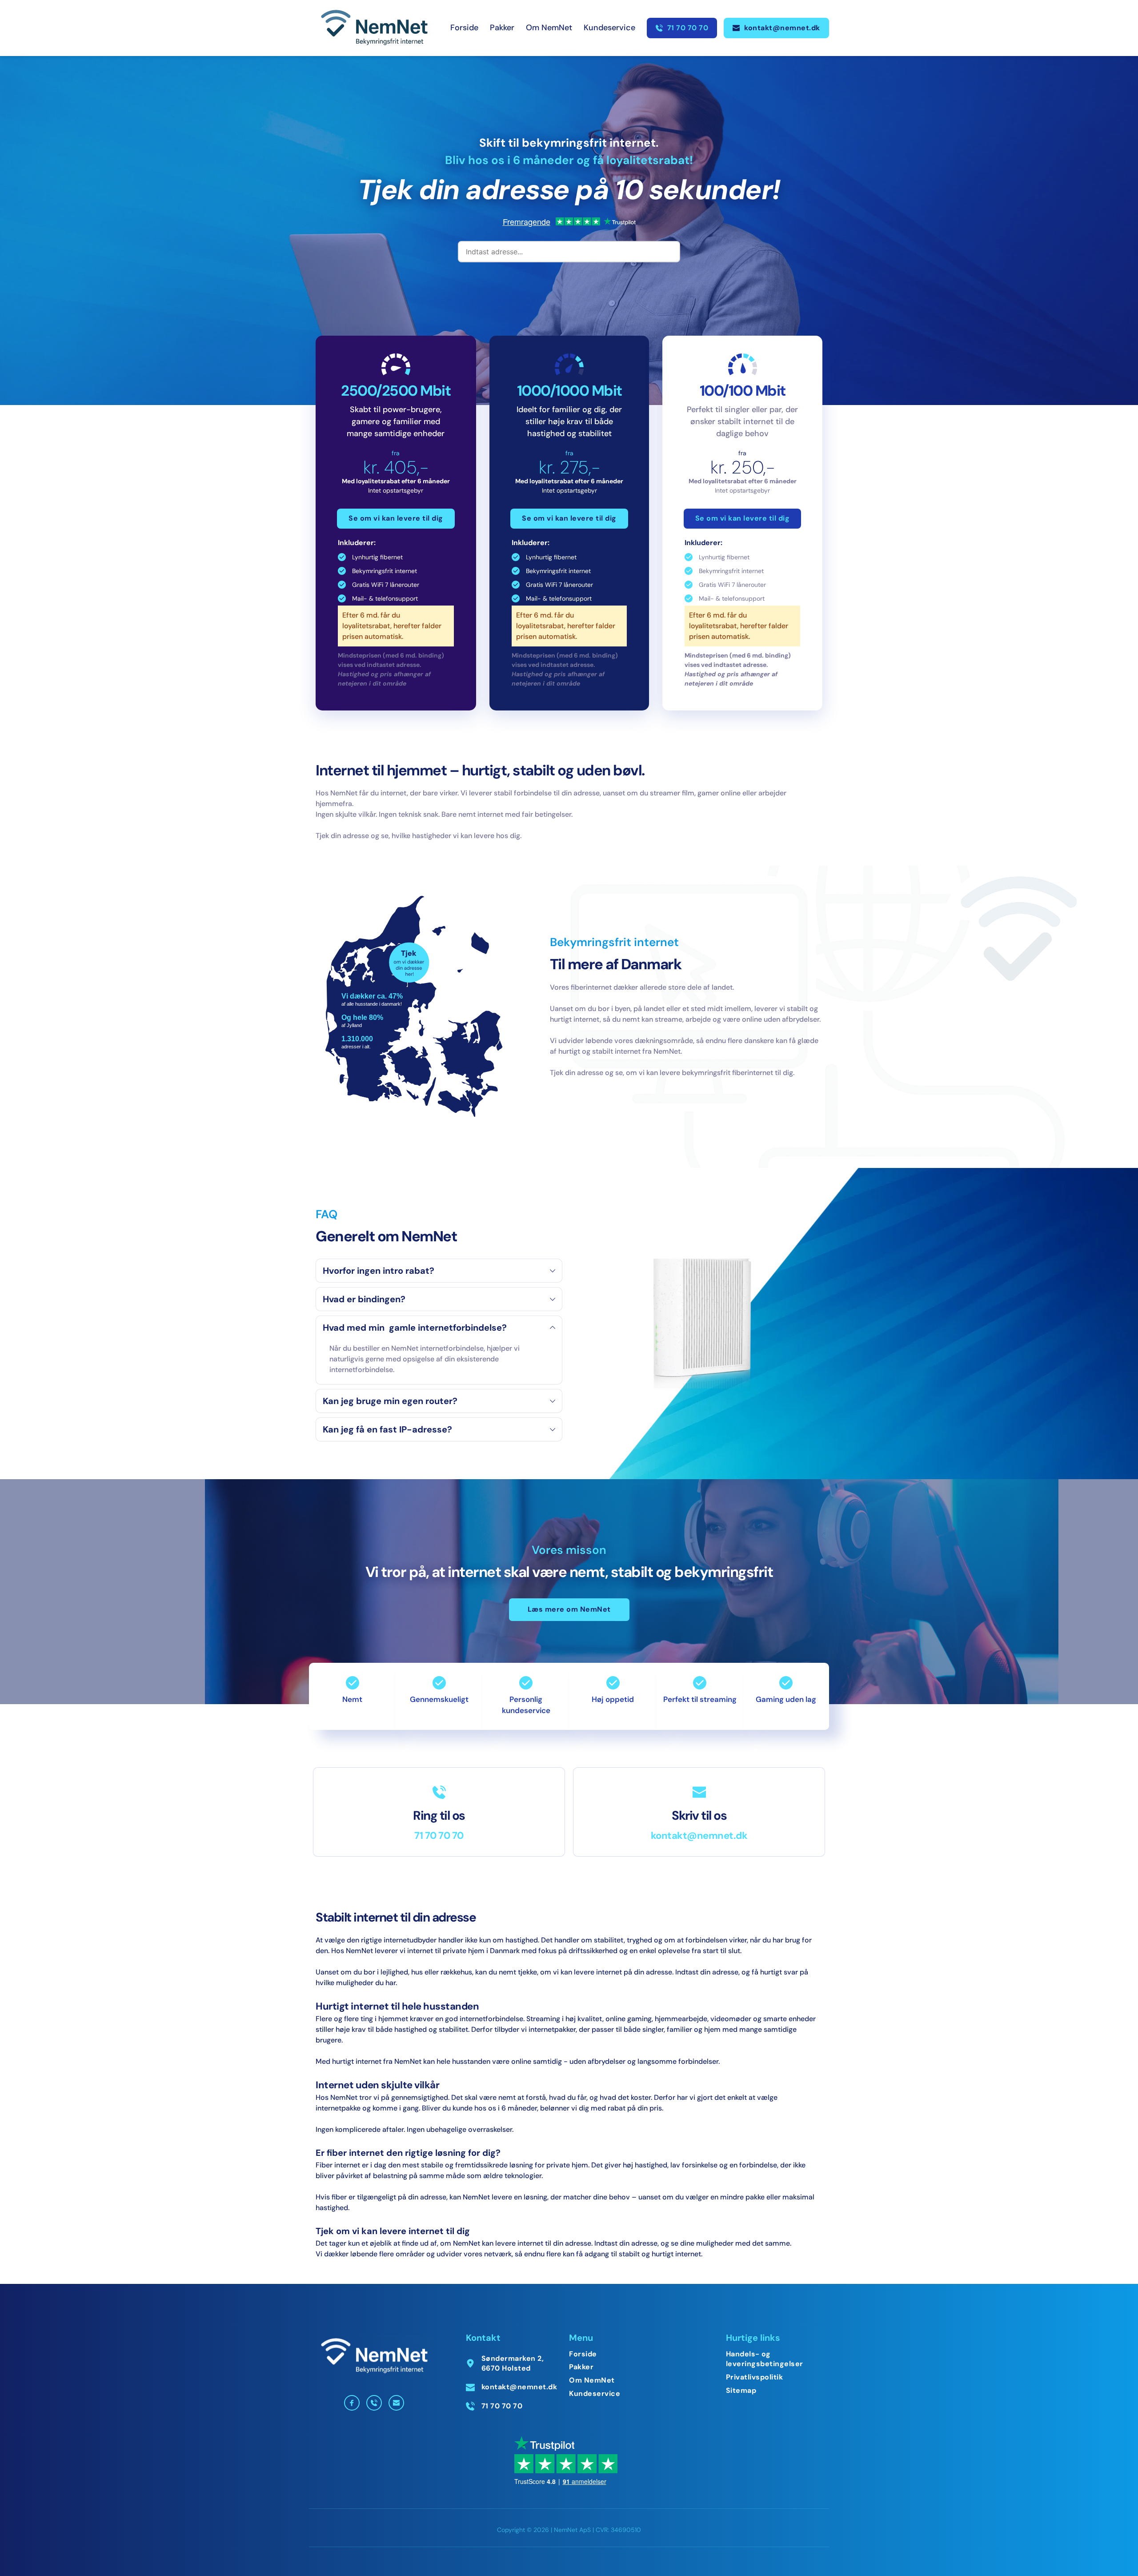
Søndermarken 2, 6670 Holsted (514, 2363)
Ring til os (439, 1816)
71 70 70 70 (439, 1836)
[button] (439, 1271)
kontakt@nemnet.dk (699, 1836)
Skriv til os (699, 1816)
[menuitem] (464, 28)
